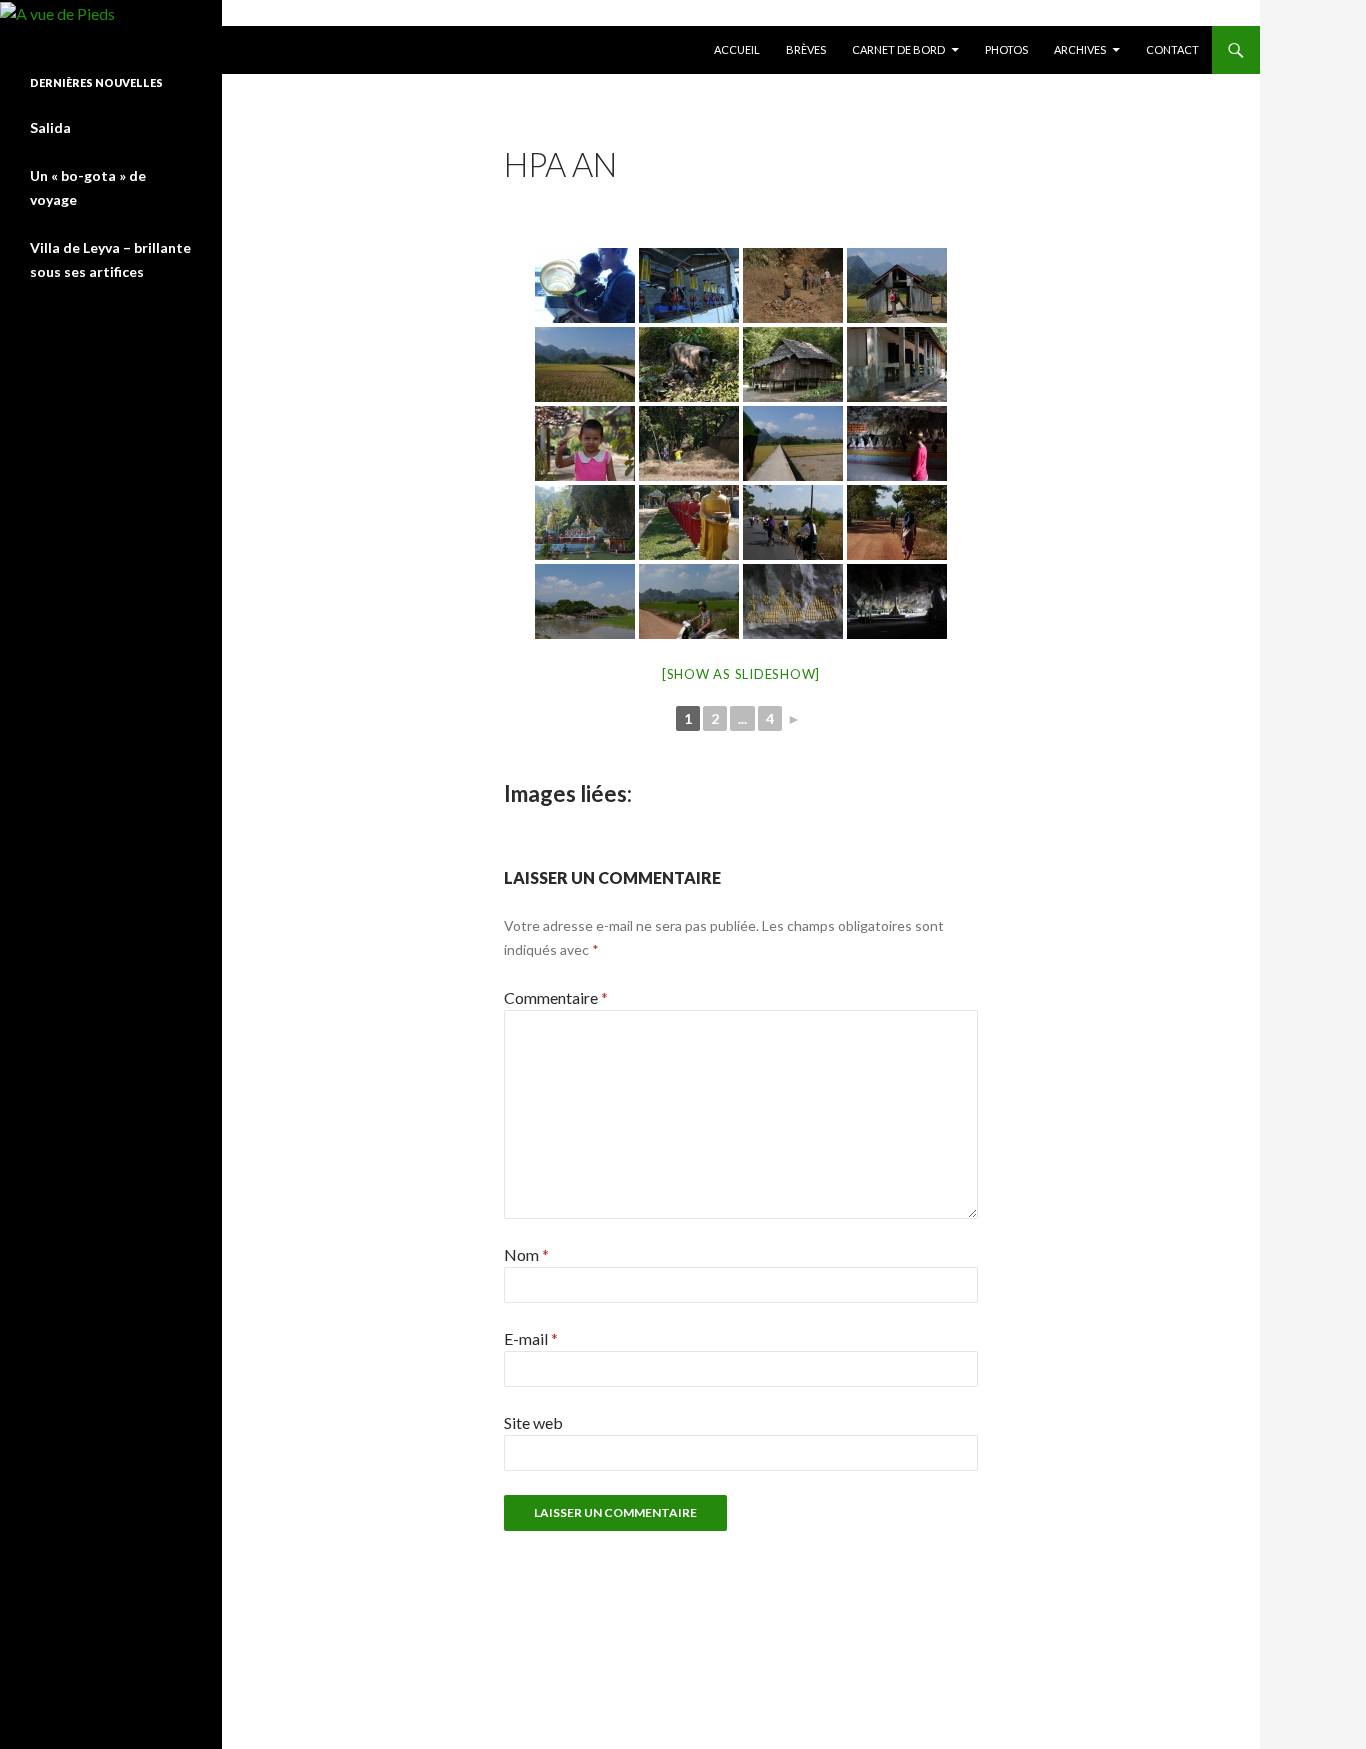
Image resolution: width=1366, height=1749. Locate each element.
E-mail (531, 1338)
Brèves (806, 49)
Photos (1006, 49)
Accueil (737, 49)
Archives (1080, 49)
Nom (526, 1254)
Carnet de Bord (898, 49)
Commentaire (556, 997)
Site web (533, 1422)
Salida (50, 127)
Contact (1172, 49)
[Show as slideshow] (741, 674)
